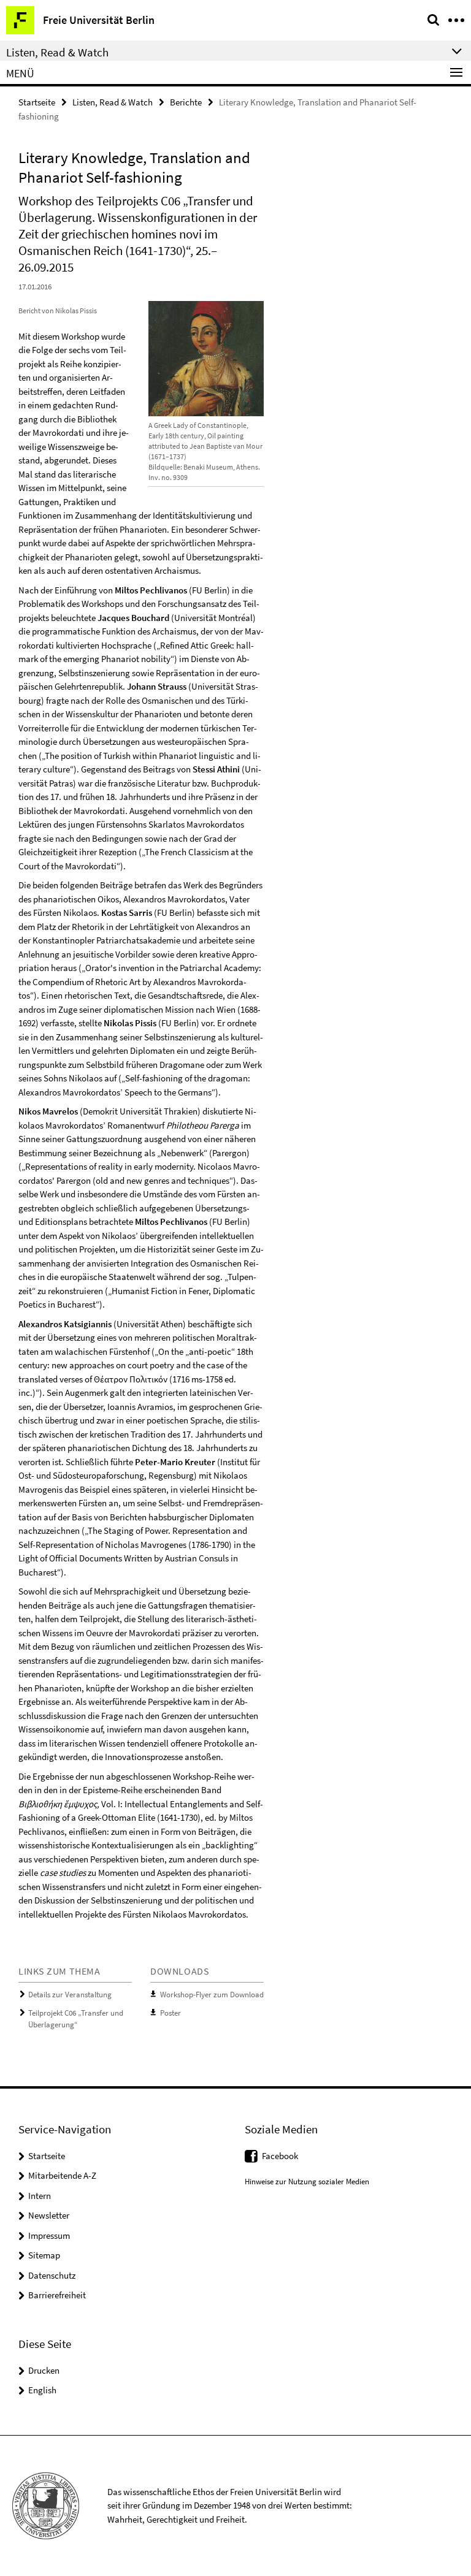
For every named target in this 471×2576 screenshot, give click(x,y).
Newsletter (49, 2215)
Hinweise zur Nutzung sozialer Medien (307, 2182)
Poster (170, 2013)
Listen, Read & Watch (113, 102)
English (42, 2390)
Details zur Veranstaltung (70, 1995)
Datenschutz (52, 2275)
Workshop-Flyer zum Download (212, 1995)
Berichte (186, 102)
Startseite (37, 102)
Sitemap (44, 2255)
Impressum (49, 2235)
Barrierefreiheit (57, 2295)
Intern (40, 2196)
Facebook (280, 2156)
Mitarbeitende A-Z (62, 2175)
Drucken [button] (44, 2370)
